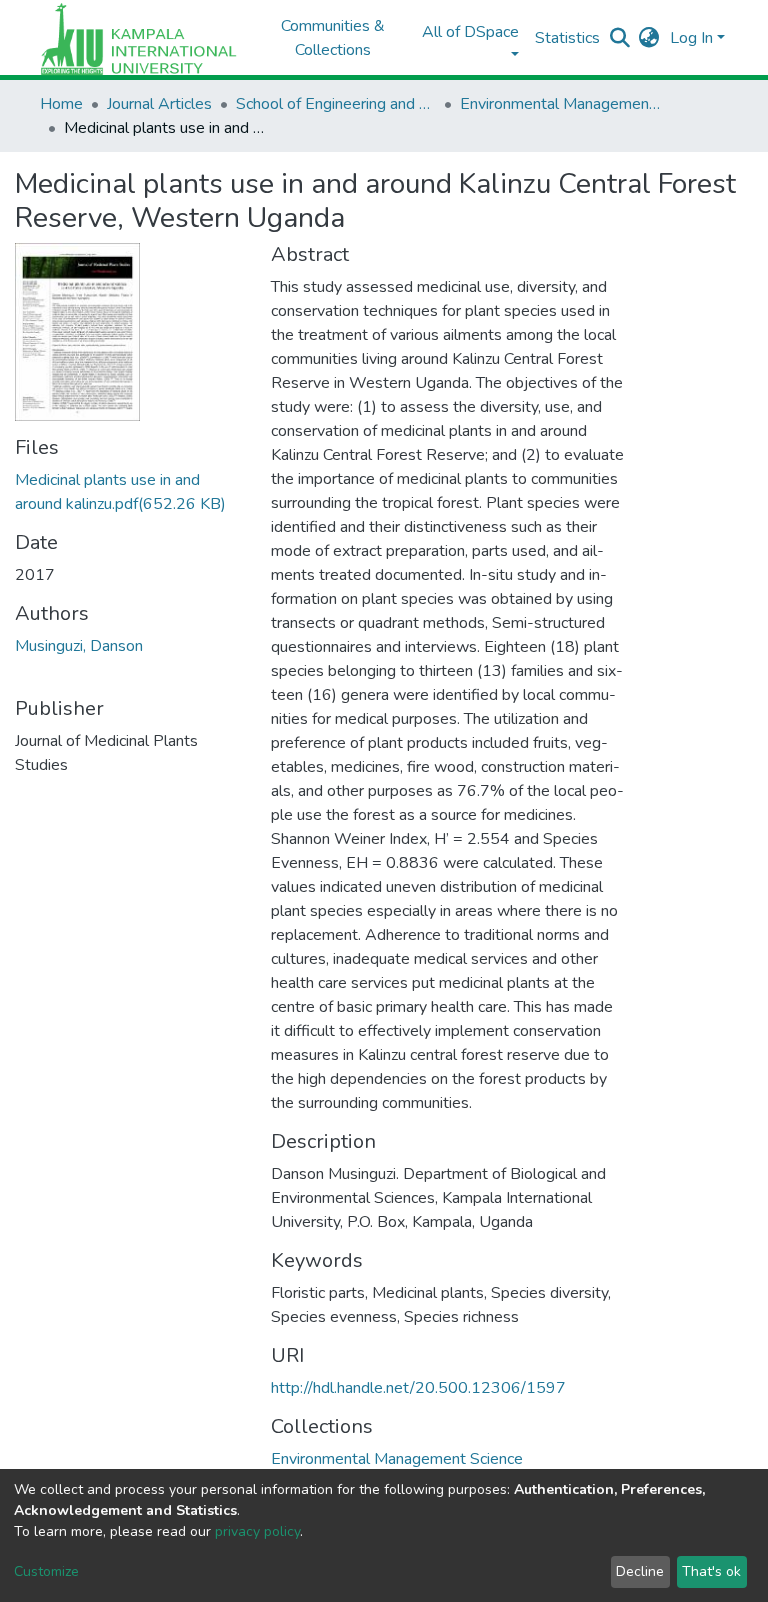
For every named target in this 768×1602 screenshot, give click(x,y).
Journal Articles (159, 104)
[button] (649, 38)
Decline (640, 1571)
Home (61, 104)
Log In (691, 38)
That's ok (711, 1571)
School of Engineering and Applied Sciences (336, 104)
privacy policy (257, 1531)
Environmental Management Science (560, 104)
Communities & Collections (333, 38)
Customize (46, 1571)
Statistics (567, 38)
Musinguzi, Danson (79, 646)
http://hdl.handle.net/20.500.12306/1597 (418, 1388)
